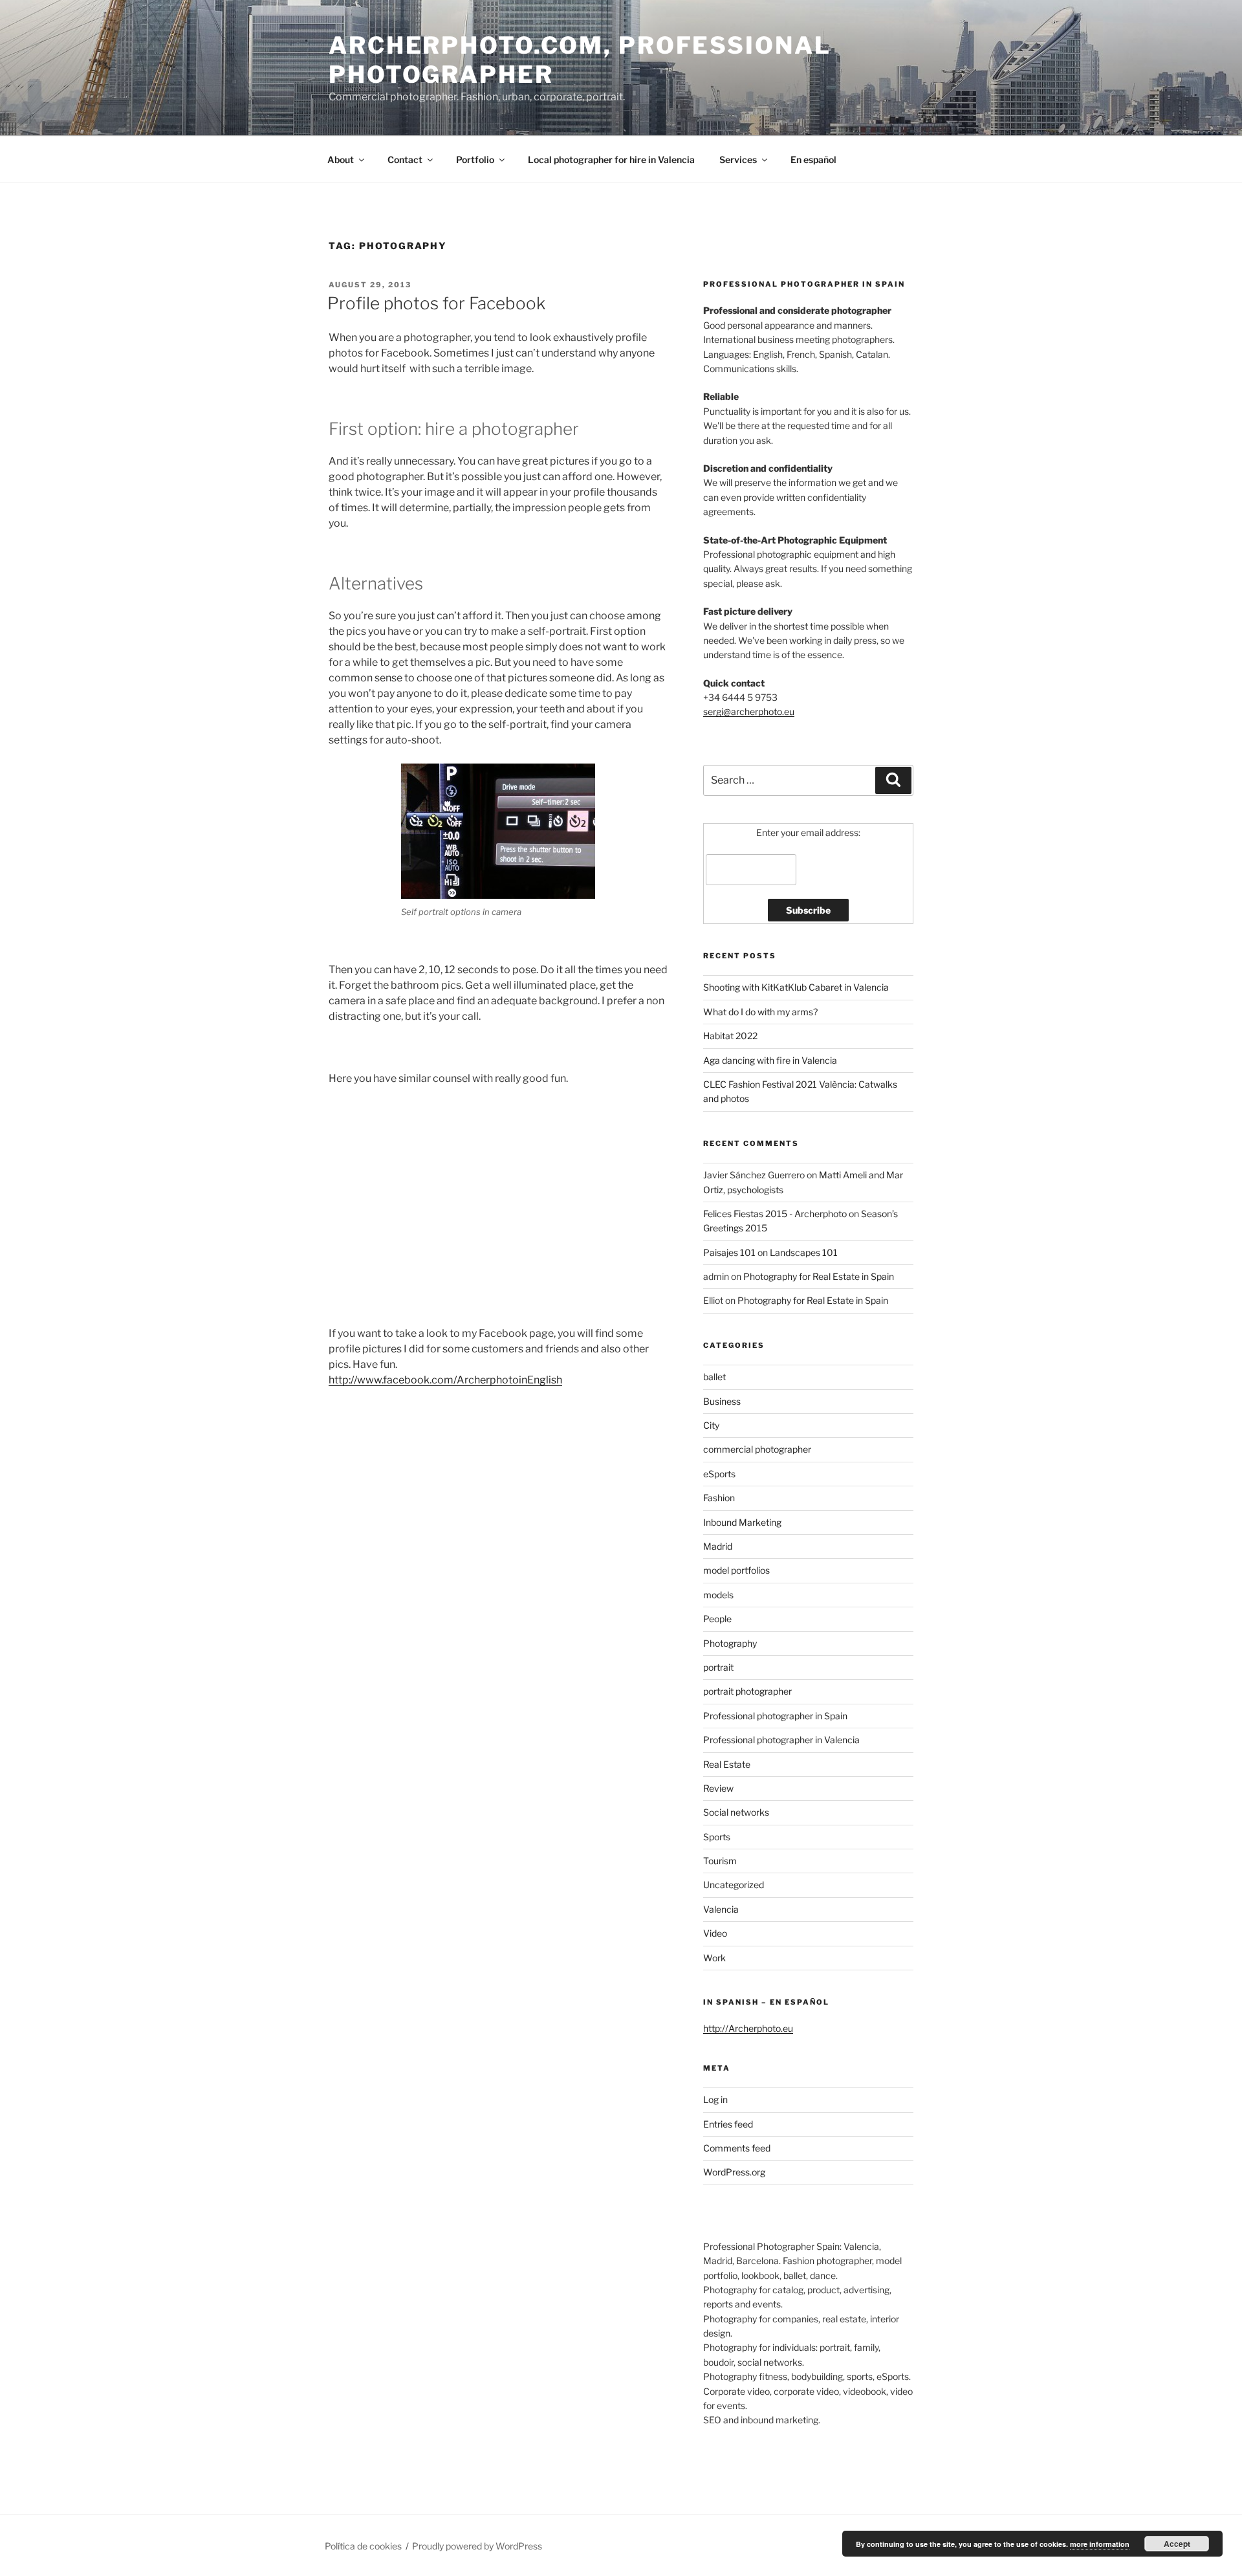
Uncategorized (734, 1885)
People (717, 1619)
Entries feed (728, 2124)
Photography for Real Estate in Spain (819, 1276)
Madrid (718, 1546)
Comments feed (737, 2148)
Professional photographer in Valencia (781, 1740)
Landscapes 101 (804, 1252)
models (718, 1595)
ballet (714, 1377)
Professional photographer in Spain (775, 1716)
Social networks (736, 1812)
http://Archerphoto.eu (748, 2028)
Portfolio (475, 160)
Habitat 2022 (730, 1036)
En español (813, 160)
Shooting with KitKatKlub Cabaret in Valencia (796, 987)
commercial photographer (757, 1449)
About (341, 160)
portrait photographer (747, 1691)
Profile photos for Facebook (436, 303)
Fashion (719, 1498)
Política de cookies (363, 2546)
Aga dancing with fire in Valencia (770, 1060)
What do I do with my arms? (760, 1012)
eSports (719, 1474)
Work (714, 1958)
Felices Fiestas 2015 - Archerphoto (775, 1214)
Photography (730, 1643)
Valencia (721, 1909)
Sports (717, 1837)
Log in (715, 2099)
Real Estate (727, 1764)
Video (715, 1933)
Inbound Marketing (742, 1522)
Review (718, 1788)
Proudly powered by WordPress (477, 2546)
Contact (405, 160)
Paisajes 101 (729, 1252)
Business (722, 1401)
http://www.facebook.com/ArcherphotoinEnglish (445, 1380)
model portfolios (736, 1570)
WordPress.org (734, 2172)
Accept (1177, 2544)
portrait (718, 1667)
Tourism (720, 1861)
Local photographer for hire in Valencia (611, 160)
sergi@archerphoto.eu (749, 711)
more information (1100, 2544)
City (711, 1425)
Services (738, 160)
